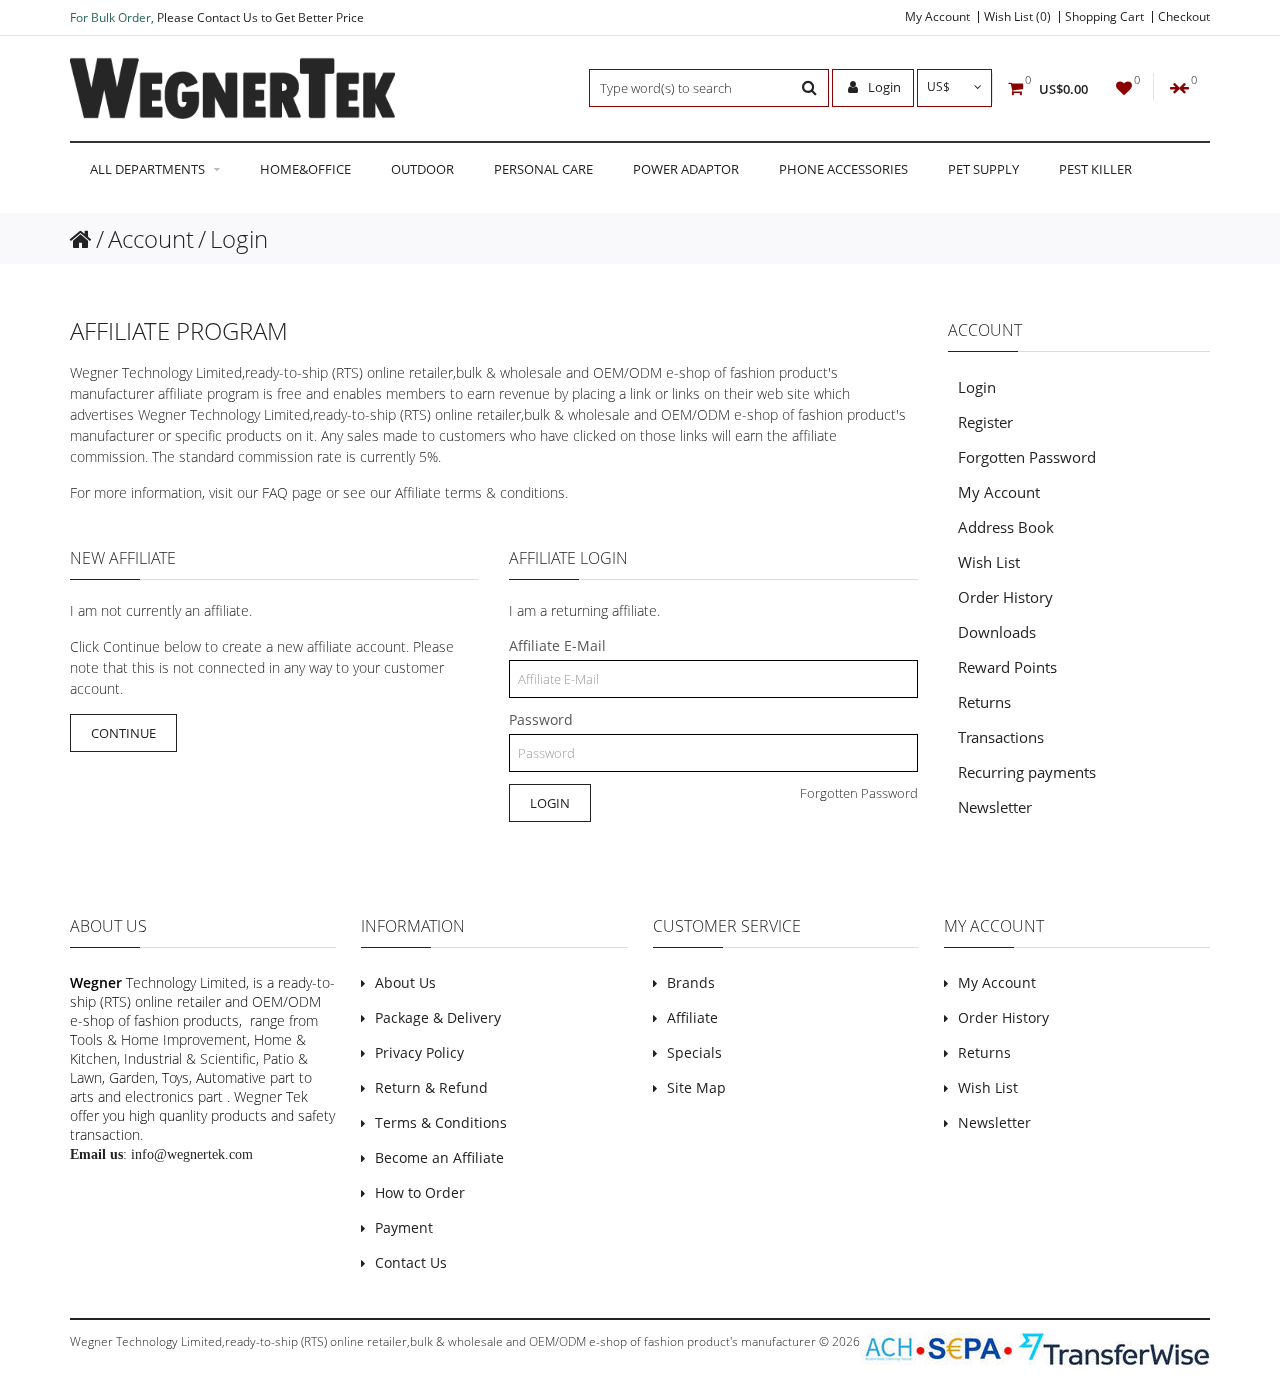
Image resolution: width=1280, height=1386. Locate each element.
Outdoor (422, 169)
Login (883, 87)
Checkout (1184, 17)
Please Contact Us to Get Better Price (260, 17)
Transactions (1001, 737)
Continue (123, 733)
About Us (405, 982)
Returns (984, 702)
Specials (694, 1052)
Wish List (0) (1017, 17)
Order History (1005, 597)
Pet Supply (983, 169)
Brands (691, 982)
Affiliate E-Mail (557, 645)
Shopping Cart (1104, 17)
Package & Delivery (438, 1017)
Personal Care (543, 169)
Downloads (997, 632)
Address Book (1006, 527)
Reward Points (1007, 667)
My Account (937, 17)
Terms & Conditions (441, 1122)
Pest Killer (1095, 169)
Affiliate (692, 1017)
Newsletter (995, 807)
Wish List (989, 562)
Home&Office (305, 169)
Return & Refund (431, 1087)
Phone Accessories (843, 169)
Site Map (696, 1087)
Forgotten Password (859, 793)
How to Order (420, 1192)
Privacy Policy (419, 1052)
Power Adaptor (686, 169)
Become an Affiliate (439, 1157)
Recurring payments (1027, 772)
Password (541, 719)
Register (985, 422)
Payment (404, 1227)
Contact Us (411, 1262)
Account (151, 238)
